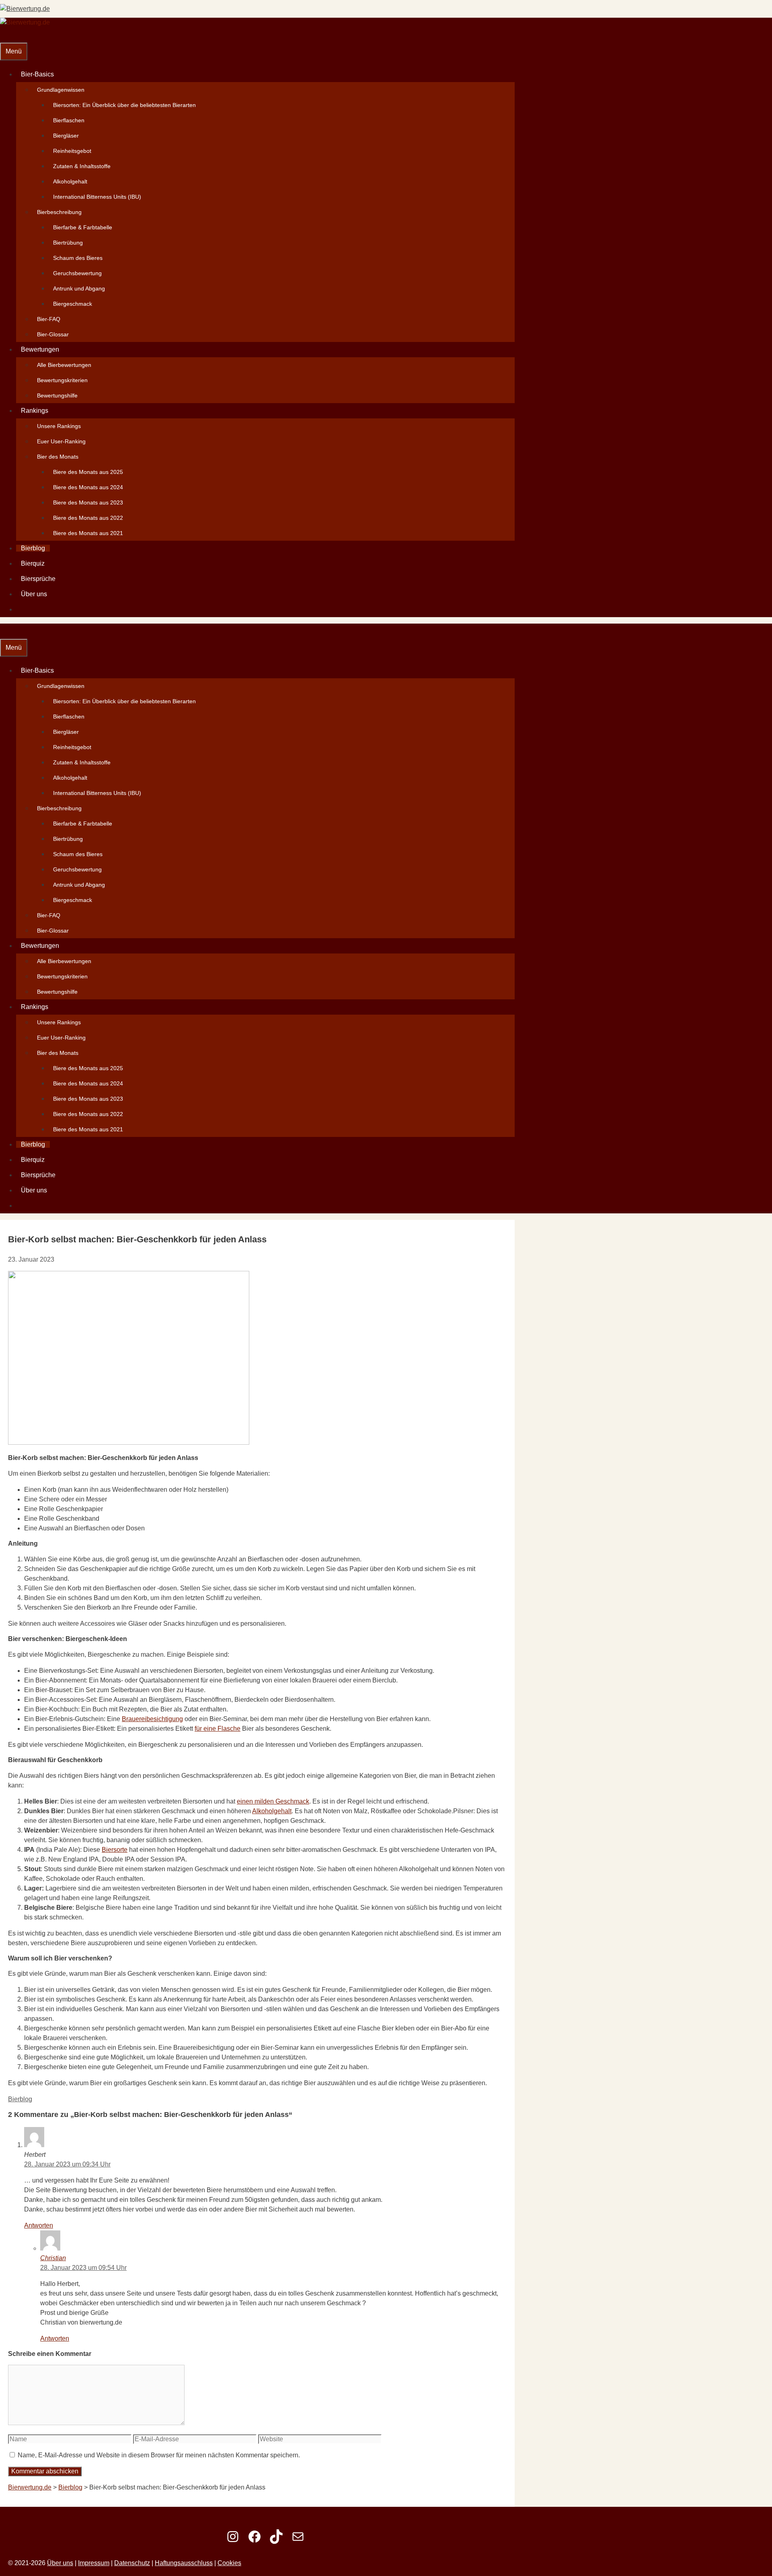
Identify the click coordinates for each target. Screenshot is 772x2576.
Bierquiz (33, 563)
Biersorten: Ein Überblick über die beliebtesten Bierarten (124, 105)
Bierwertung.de (30, 2487)
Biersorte (115, 1850)
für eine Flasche (218, 1729)
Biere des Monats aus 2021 (88, 533)
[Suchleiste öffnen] (5, 35)
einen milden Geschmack (273, 1801)
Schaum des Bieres (78, 258)
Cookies (229, 2563)
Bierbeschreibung (59, 212)
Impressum (94, 2563)
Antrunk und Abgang (79, 288)
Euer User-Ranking (61, 441)
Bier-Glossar (53, 334)
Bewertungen (40, 349)
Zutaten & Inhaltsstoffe (82, 166)
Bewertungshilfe (57, 395)
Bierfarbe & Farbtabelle (83, 227)
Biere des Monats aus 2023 (88, 502)
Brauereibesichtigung (152, 1719)
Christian (53, 2258)
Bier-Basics (37, 74)
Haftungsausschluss (184, 2563)
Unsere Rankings (59, 426)
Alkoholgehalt (70, 181)
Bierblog (33, 548)
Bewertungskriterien (62, 380)
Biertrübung (68, 243)
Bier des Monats (58, 457)
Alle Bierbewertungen (64, 365)
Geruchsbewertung (77, 273)
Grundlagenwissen (61, 90)
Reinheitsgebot (72, 151)
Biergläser (66, 136)
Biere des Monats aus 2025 (88, 472)
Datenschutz (132, 2563)
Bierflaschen (69, 120)
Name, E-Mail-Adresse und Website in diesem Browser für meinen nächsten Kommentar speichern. (159, 2455)
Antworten (39, 2225)
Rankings (35, 411)
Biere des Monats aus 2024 (88, 487)
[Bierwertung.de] (25, 22)
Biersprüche (38, 579)
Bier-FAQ (49, 319)
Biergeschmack (73, 304)
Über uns (34, 594)
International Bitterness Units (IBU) (97, 197)
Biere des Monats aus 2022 (88, 518)
